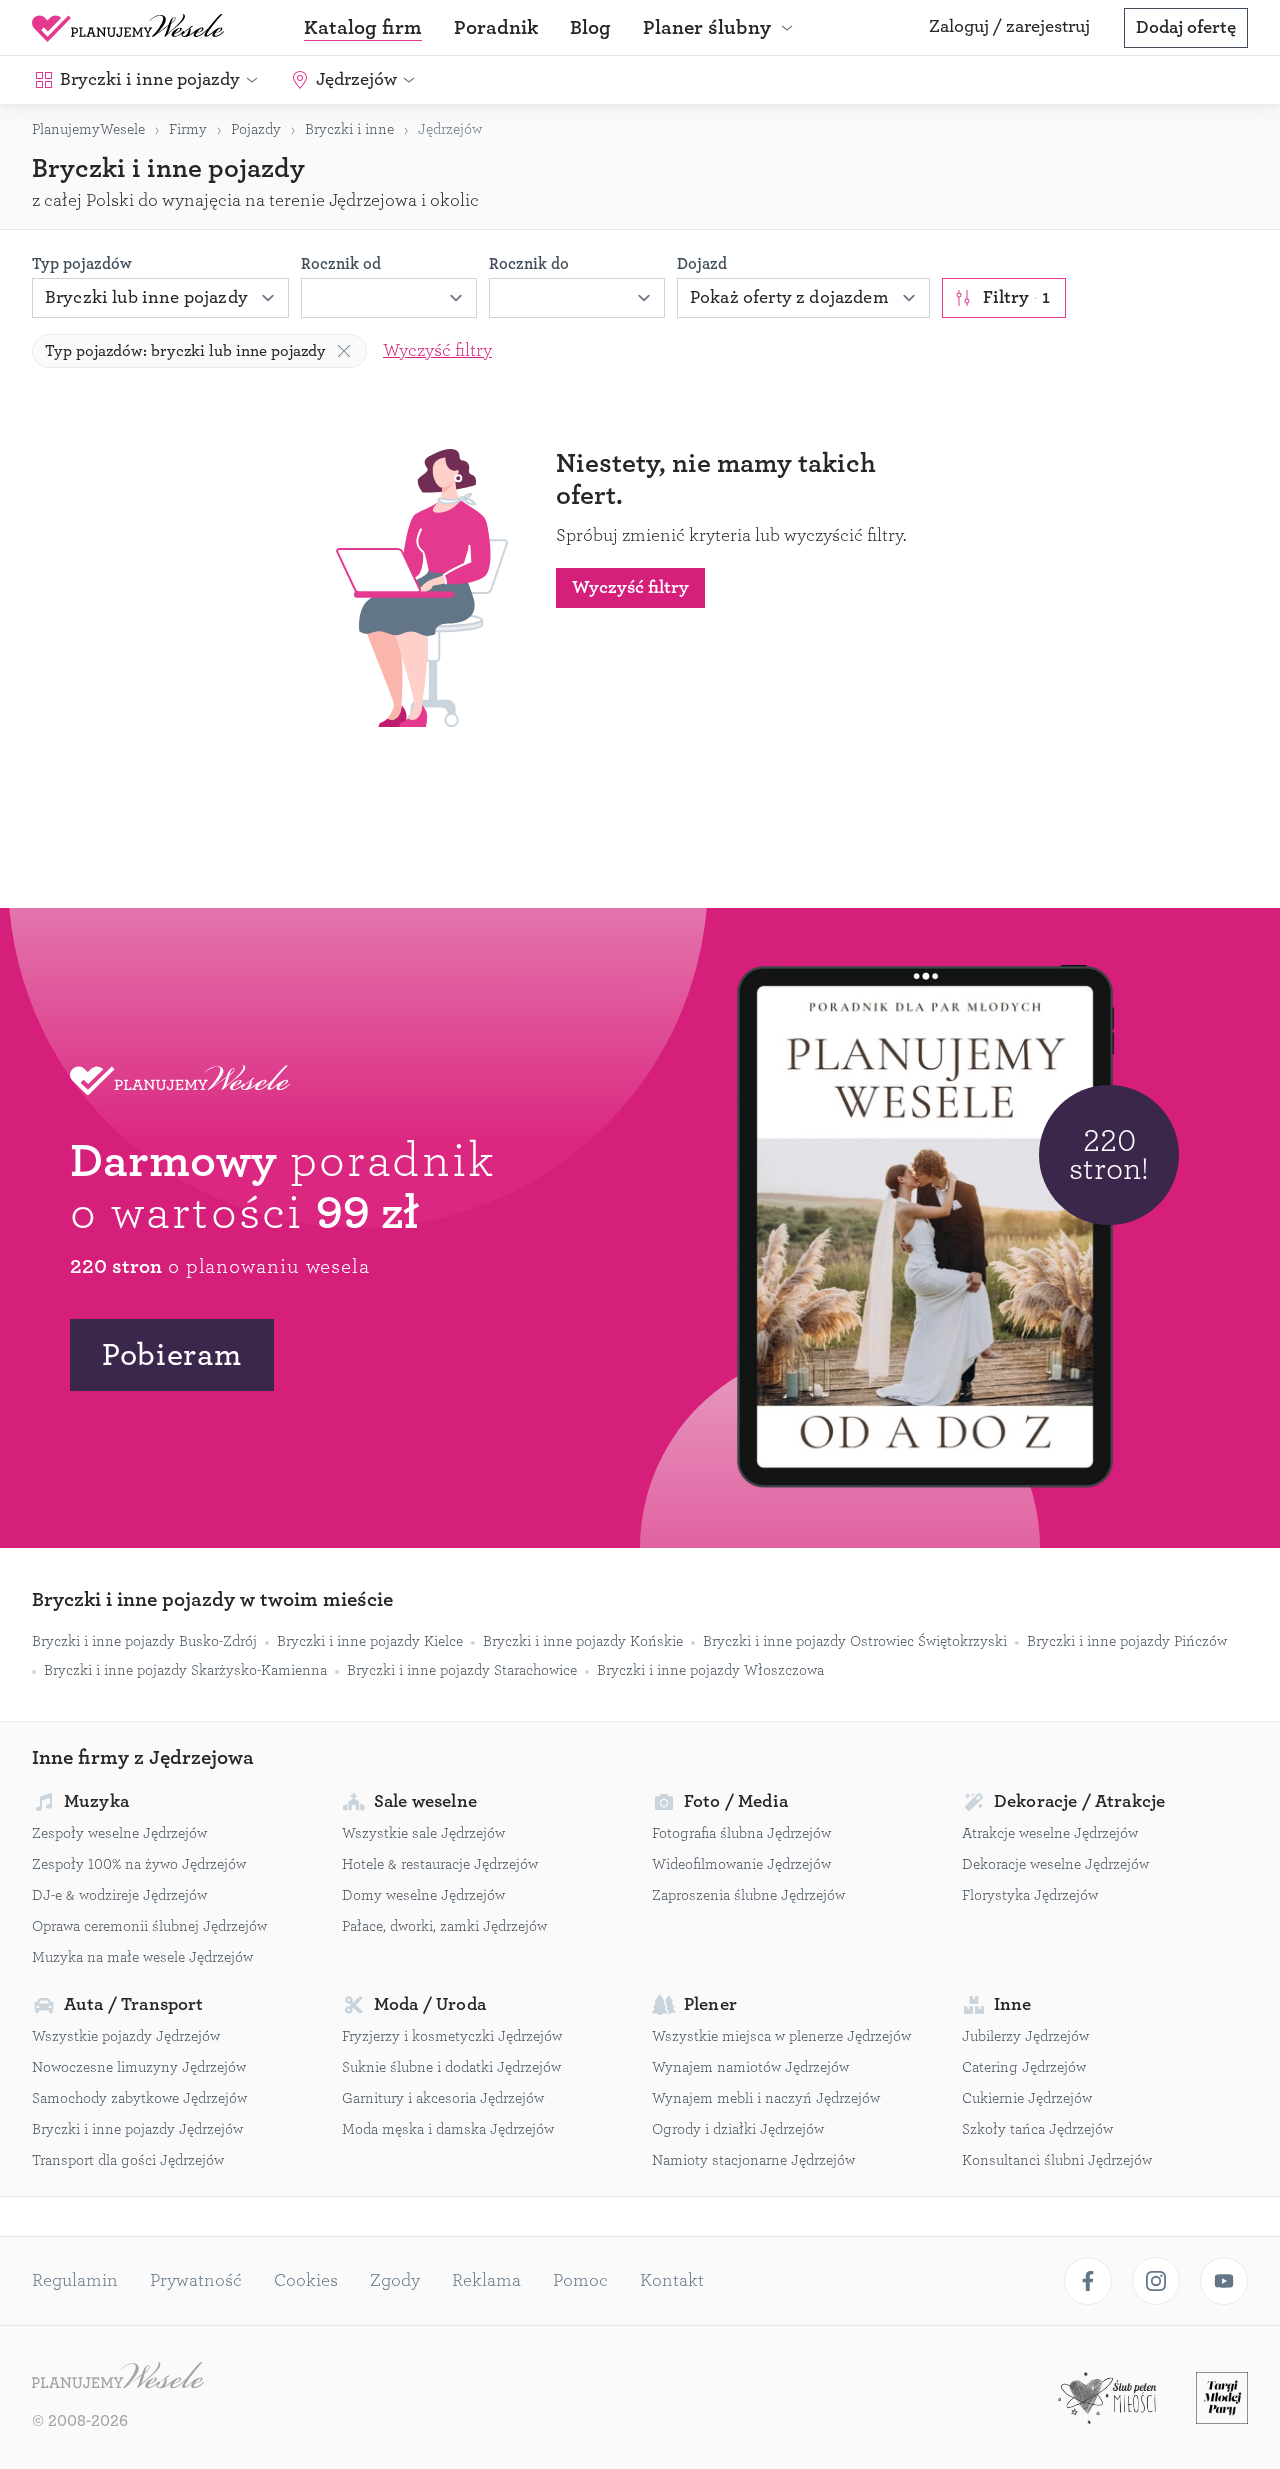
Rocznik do (529, 264)
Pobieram (172, 1355)
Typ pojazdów (82, 264)
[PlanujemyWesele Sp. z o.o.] (118, 2378)
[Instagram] (1156, 2281)
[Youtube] (1224, 2281)
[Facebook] (1088, 2281)
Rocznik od (341, 264)
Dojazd (702, 264)
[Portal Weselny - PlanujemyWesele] (128, 28)
